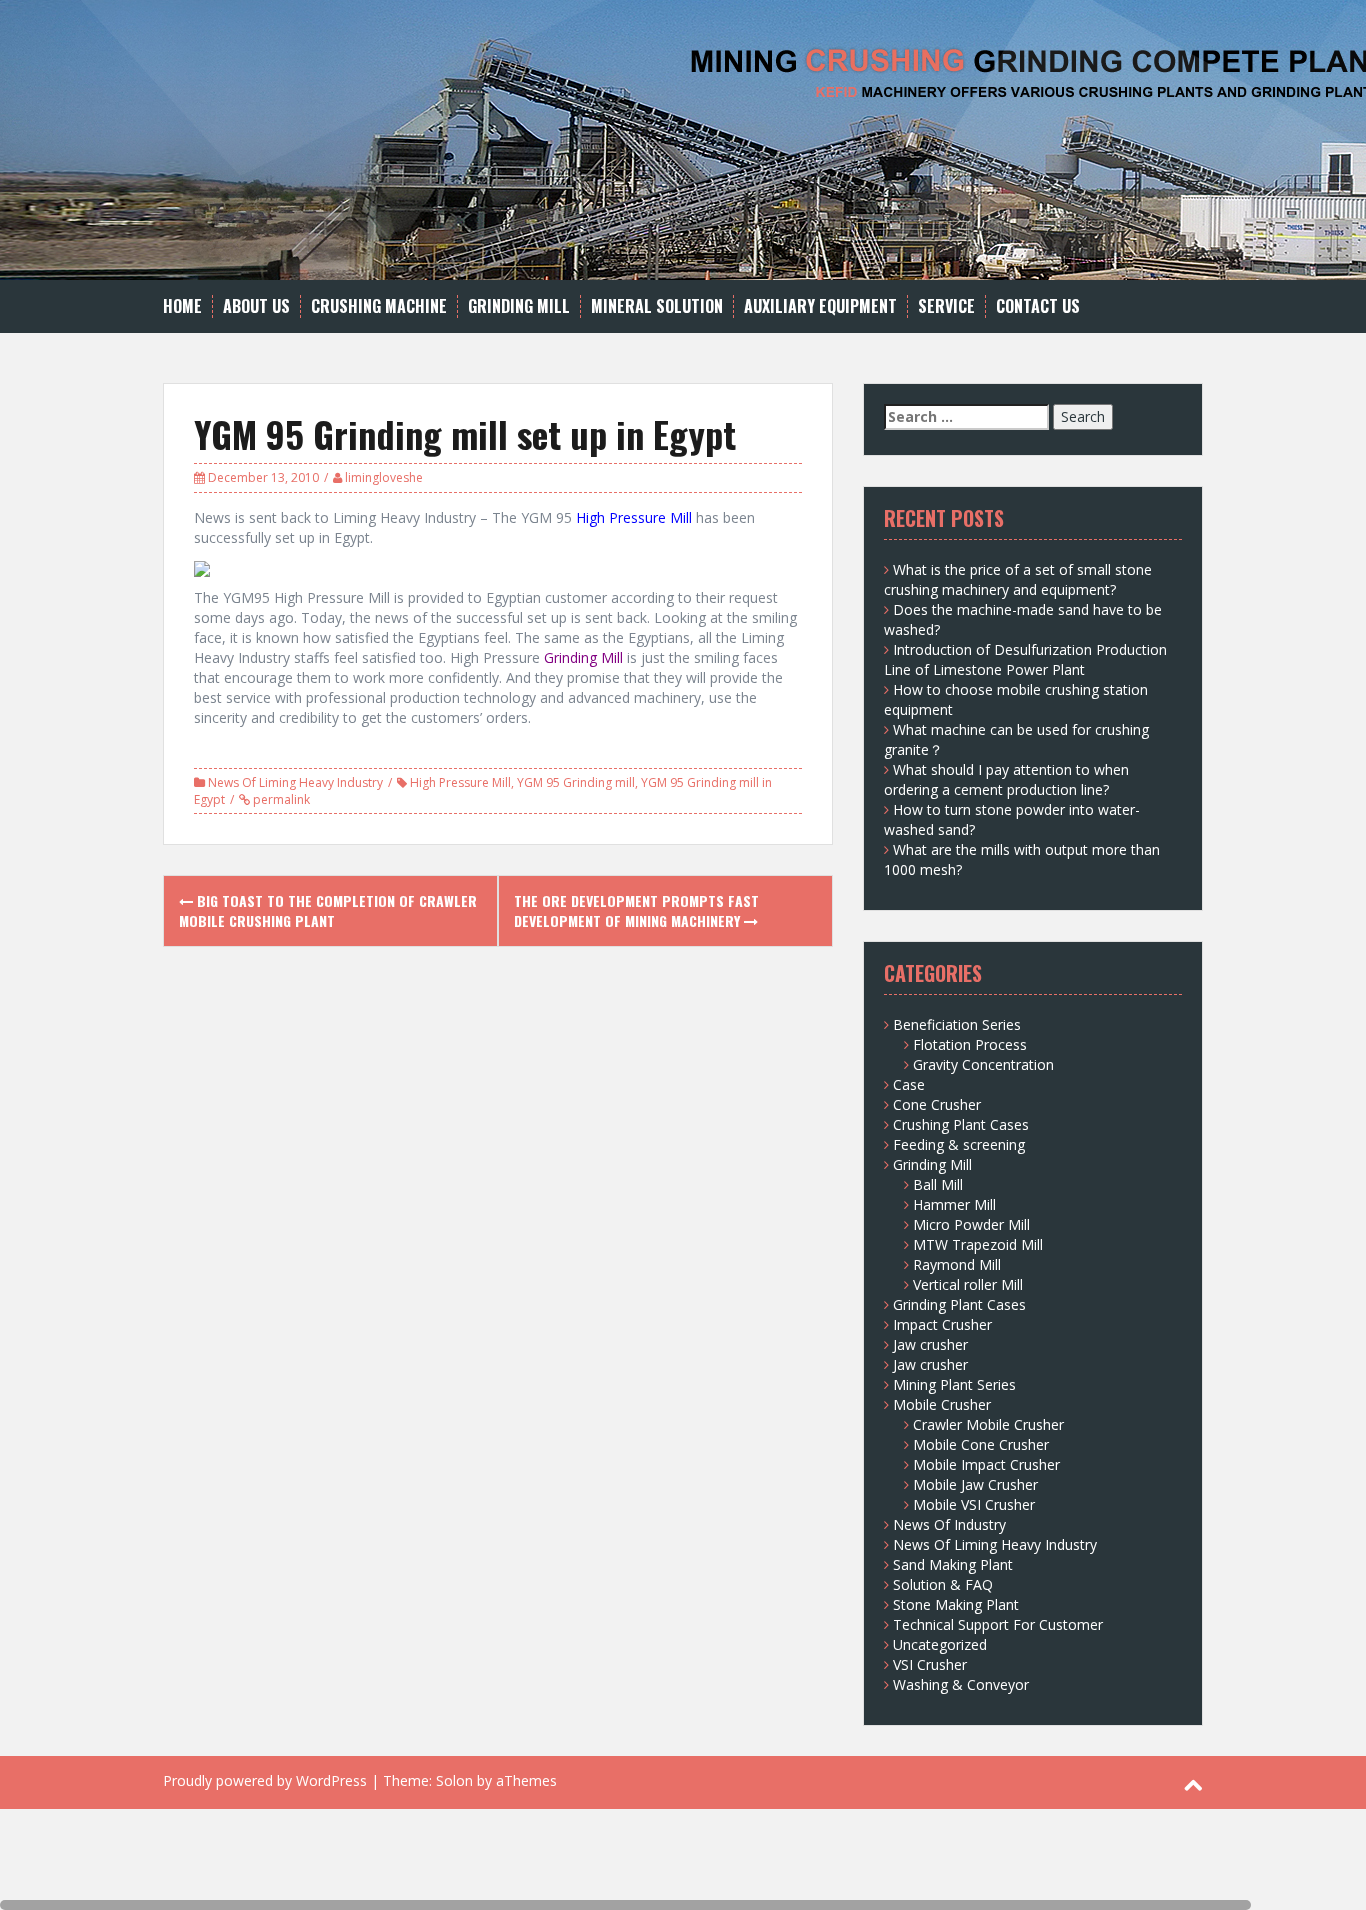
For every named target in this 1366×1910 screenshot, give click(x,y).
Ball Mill (938, 1184)
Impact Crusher (942, 1324)
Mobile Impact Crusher (986, 1464)
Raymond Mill (957, 1264)
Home (182, 306)
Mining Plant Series (954, 1384)
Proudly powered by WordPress (265, 1780)
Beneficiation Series (957, 1024)
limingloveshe (384, 477)
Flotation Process (970, 1044)
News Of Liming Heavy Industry (295, 782)
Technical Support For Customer (998, 1624)
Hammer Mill (954, 1204)
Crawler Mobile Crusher (988, 1424)
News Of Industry (949, 1524)
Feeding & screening (959, 1144)
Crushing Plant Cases (961, 1124)
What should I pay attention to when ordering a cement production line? (1006, 779)
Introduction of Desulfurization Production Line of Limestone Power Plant (1025, 659)
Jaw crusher (930, 1344)
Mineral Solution (657, 306)
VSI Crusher (930, 1664)
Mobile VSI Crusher (974, 1504)
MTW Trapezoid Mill (978, 1244)
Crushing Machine (379, 306)
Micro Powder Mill (971, 1224)
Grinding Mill (519, 306)
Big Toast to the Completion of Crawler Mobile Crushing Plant (328, 910)
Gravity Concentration (983, 1064)
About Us (256, 306)
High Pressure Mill (460, 782)
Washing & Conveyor (961, 1684)
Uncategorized (940, 1644)
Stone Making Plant (956, 1604)
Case (909, 1084)
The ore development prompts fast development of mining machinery (636, 910)
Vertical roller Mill (968, 1284)
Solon (454, 1780)
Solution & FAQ (943, 1584)
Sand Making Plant (953, 1564)
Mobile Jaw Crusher (975, 1484)
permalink (280, 799)
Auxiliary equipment (820, 306)
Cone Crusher (937, 1104)
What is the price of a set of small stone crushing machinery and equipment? (1018, 579)
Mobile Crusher (942, 1404)
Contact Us (1038, 306)
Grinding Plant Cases (959, 1304)
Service (946, 306)
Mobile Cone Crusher (981, 1444)
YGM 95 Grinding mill (576, 782)
